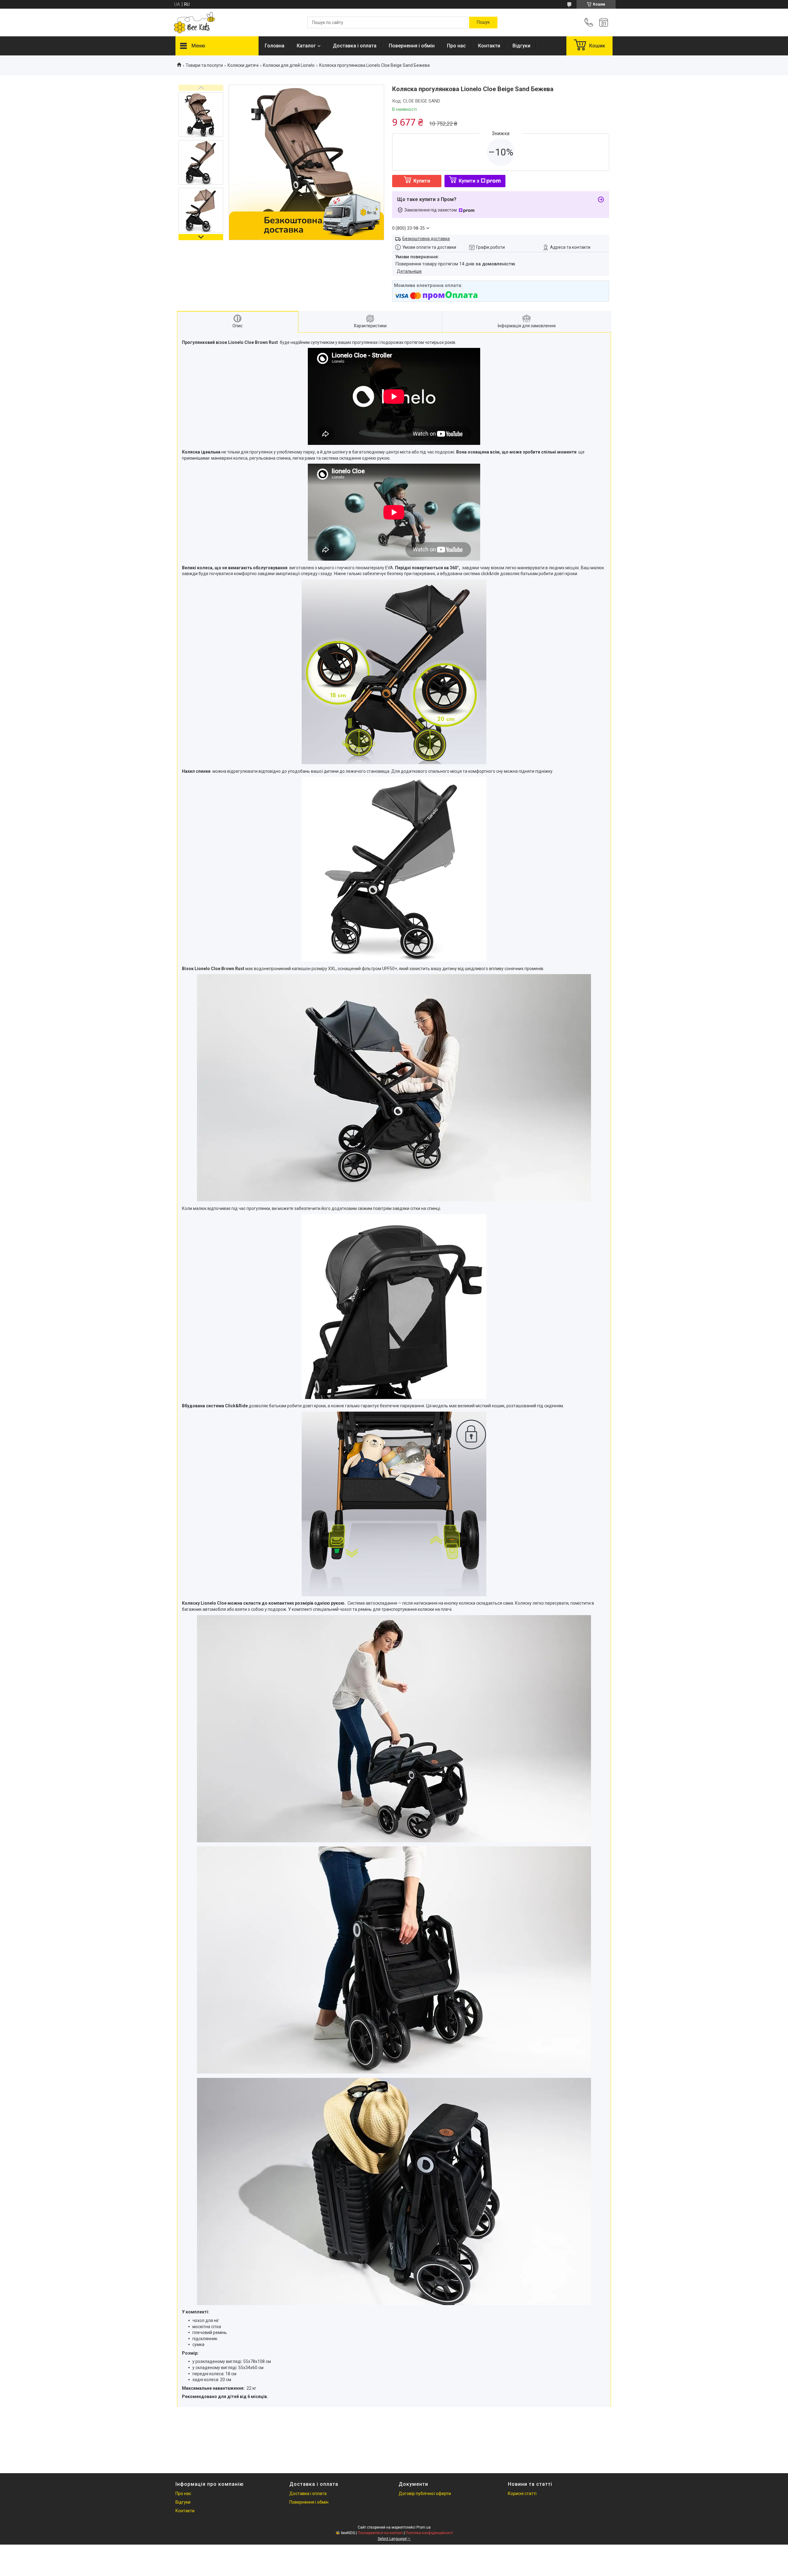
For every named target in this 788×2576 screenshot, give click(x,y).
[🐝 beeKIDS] (194, 23)
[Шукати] (483, 22)
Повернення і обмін (412, 46)
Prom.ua (424, 2527)
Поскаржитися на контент (380, 2533)
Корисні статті (522, 2493)
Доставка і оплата (355, 46)
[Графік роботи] (604, 22)
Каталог (306, 46)
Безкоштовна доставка (426, 239)
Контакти (489, 46)
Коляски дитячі (243, 65)
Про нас (456, 46)
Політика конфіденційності (429, 2533)
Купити (422, 181)
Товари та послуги (204, 65)
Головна (275, 46)
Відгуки (521, 46)
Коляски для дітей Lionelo (289, 65)
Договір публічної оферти (425, 2493)
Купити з (469, 181)
